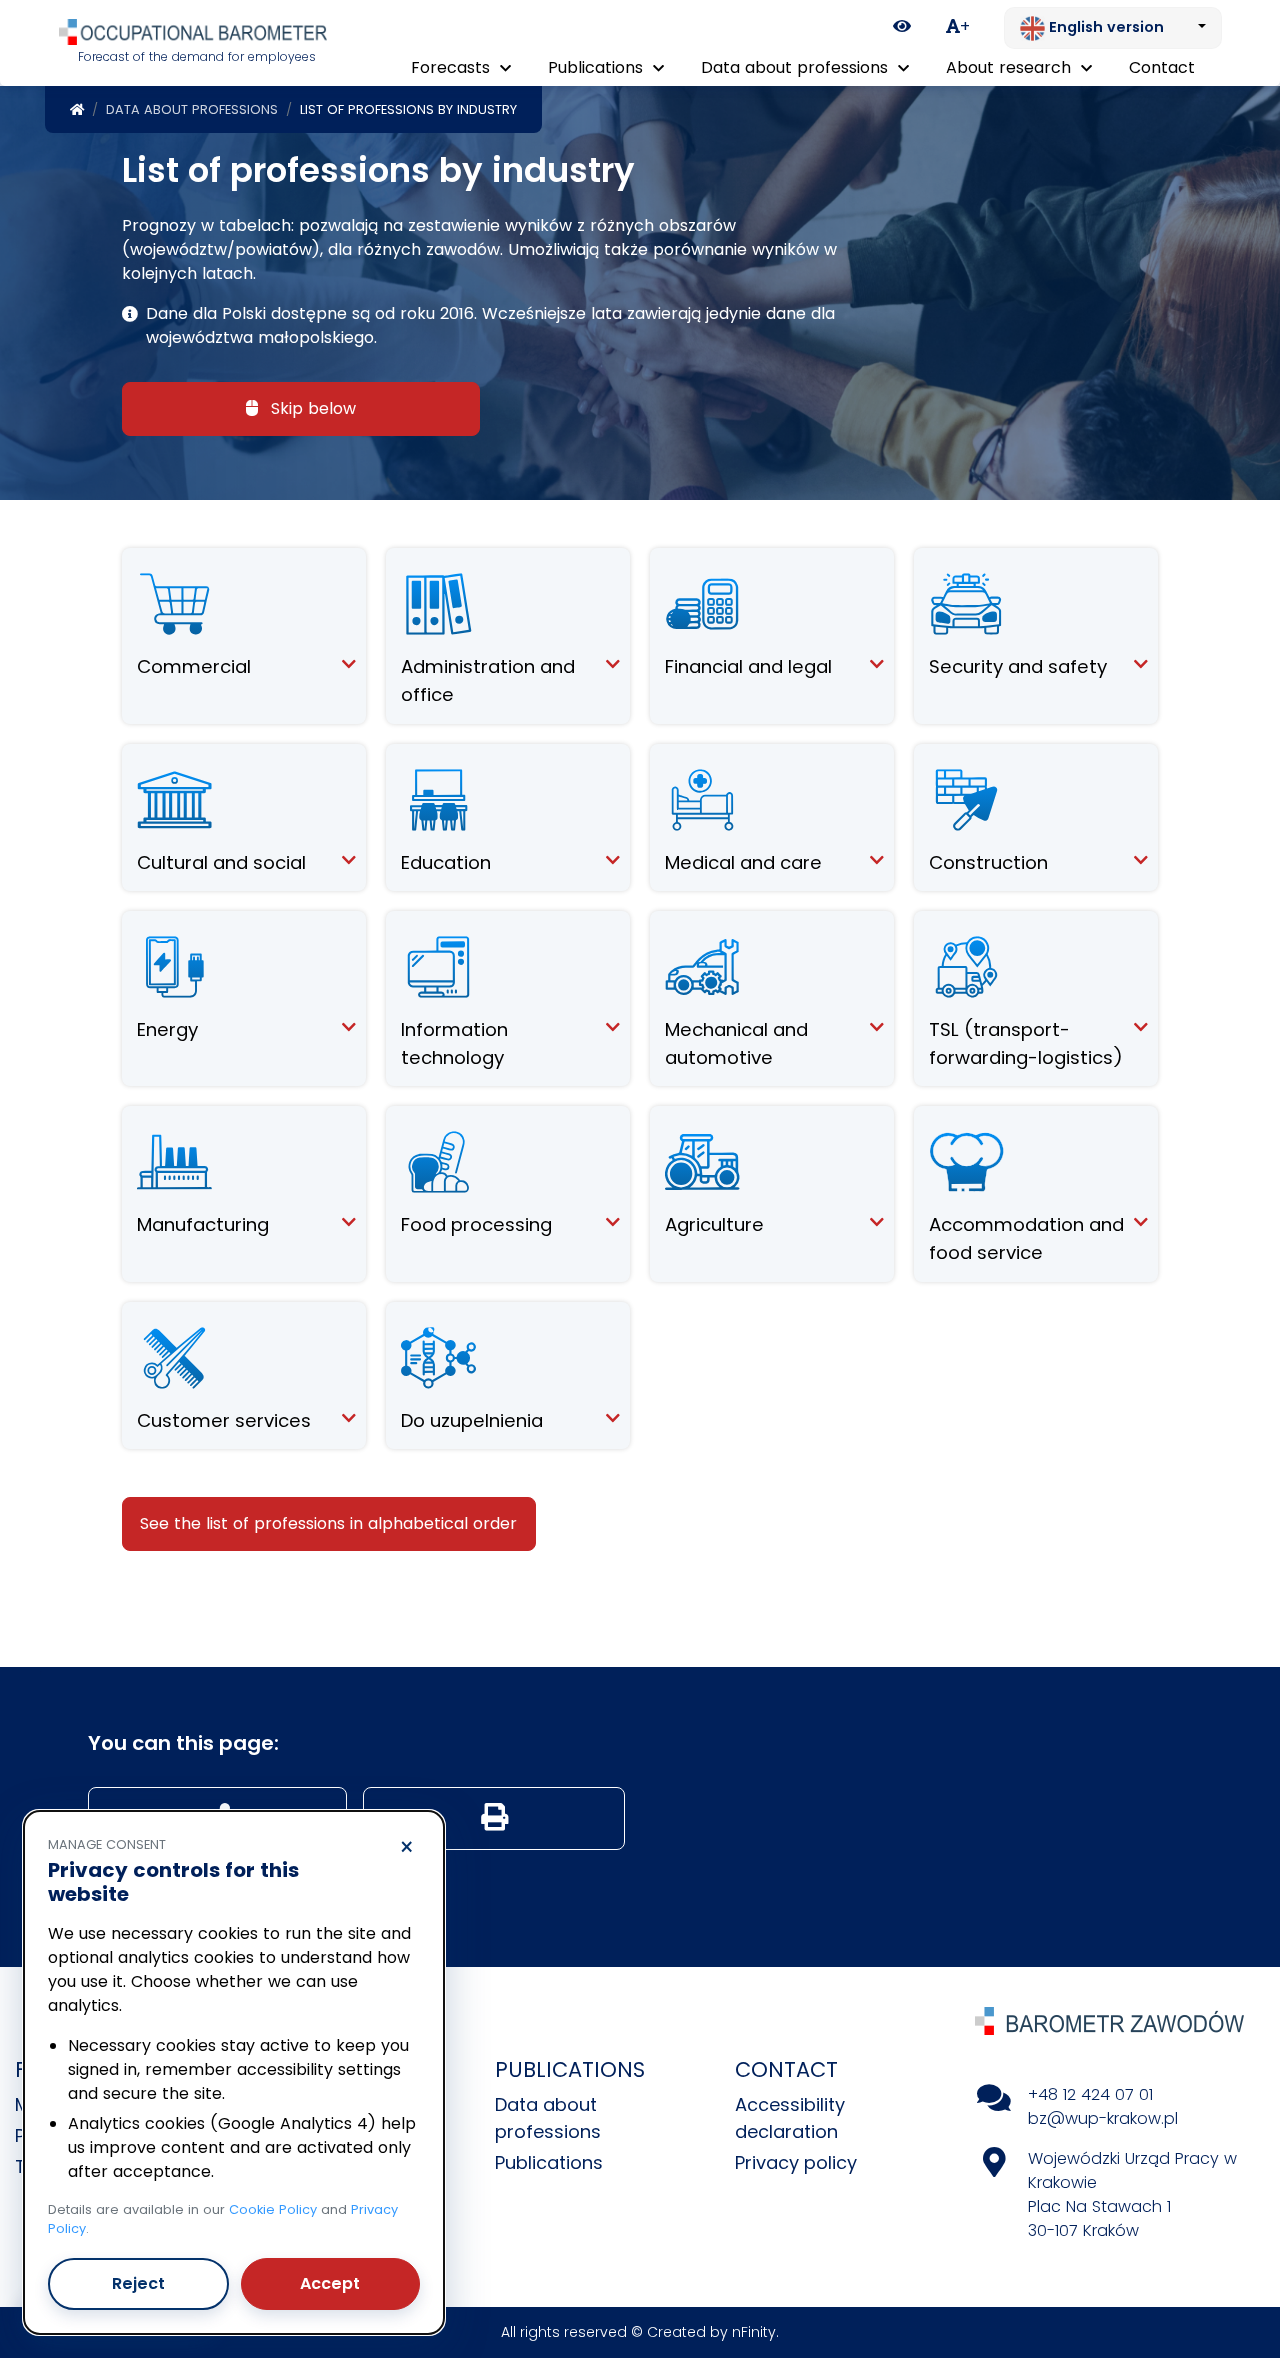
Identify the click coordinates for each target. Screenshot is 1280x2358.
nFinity (754, 2332)
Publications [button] (598, 67)
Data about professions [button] (797, 67)
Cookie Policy (273, 2209)
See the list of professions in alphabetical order (328, 1523)
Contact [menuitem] (1162, 67)
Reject (138, 2283)
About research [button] (1011, 67)
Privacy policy (796, 2162)
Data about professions (192, 109)
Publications (549, 2162)
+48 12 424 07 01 (1090, 2094)
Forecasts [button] (453, 67)
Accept (330, 2283)
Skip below (311, 408)
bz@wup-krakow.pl (1103, 2118)
